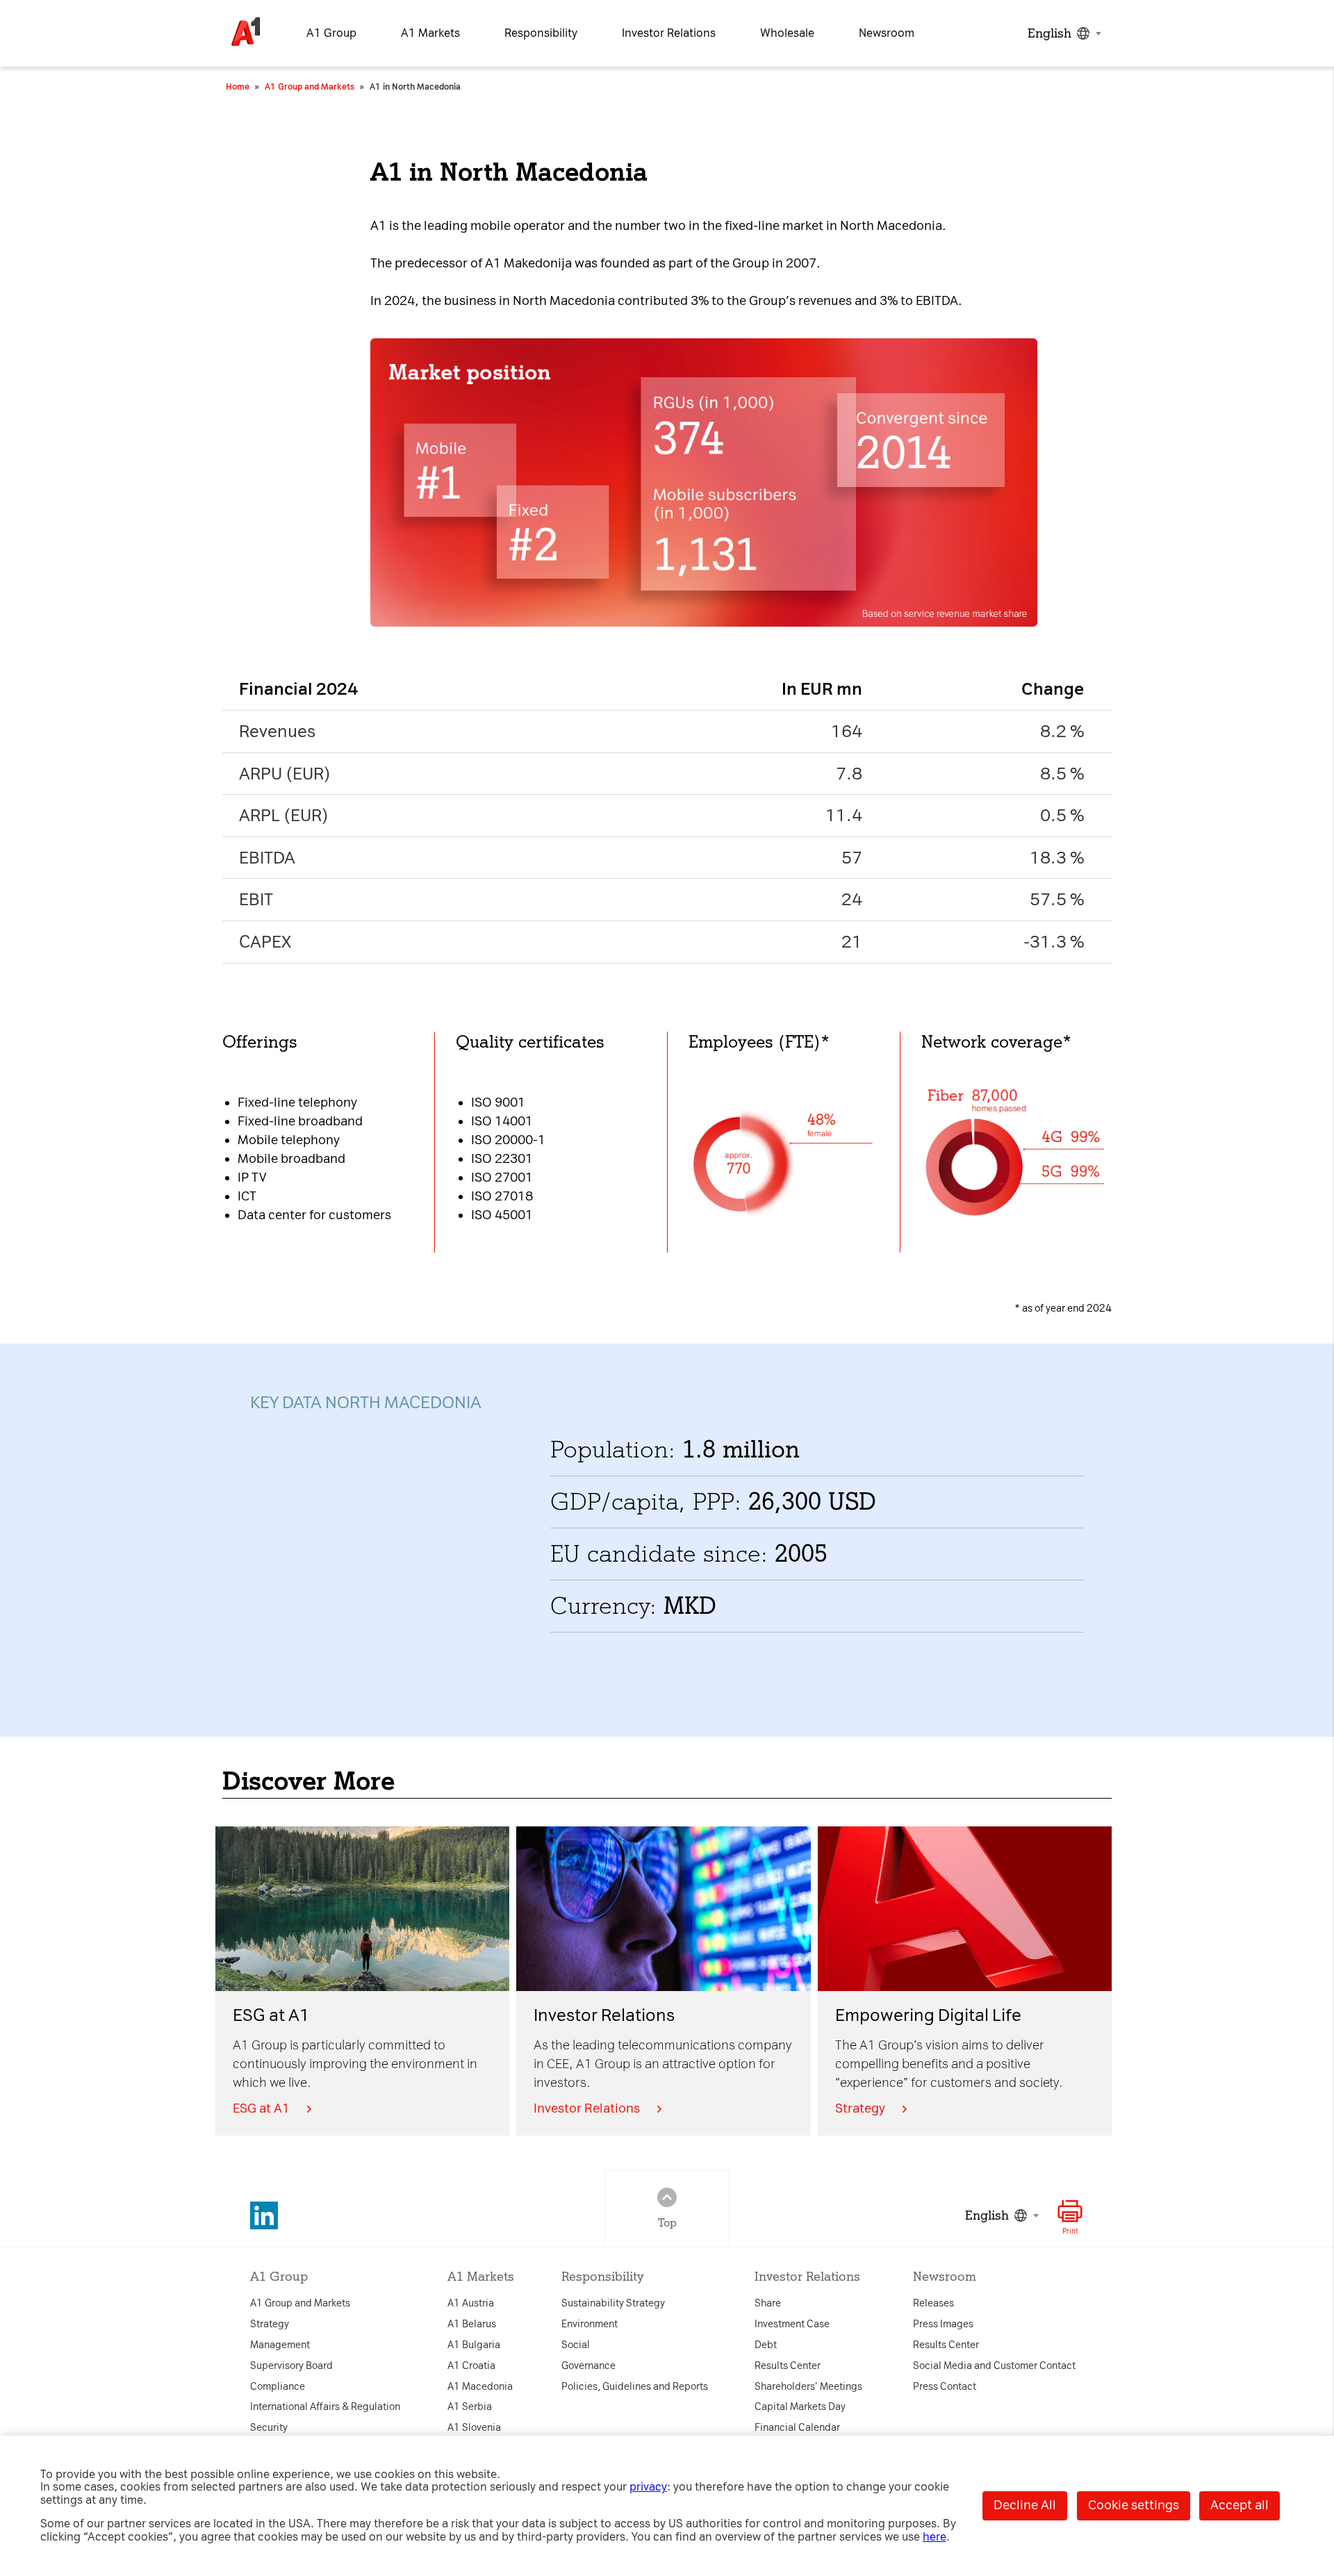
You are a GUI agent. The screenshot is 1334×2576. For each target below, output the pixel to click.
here (934, 2537)
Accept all (1240, 2505)
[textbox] (1063, 33)
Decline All (1025, 2505)
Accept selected (786, 1506)
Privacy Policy (432, 1114)
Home (238, 87)
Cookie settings (1134, 2505)
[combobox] (1063, 33)
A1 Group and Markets (310, 87)
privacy (648, 2487)
